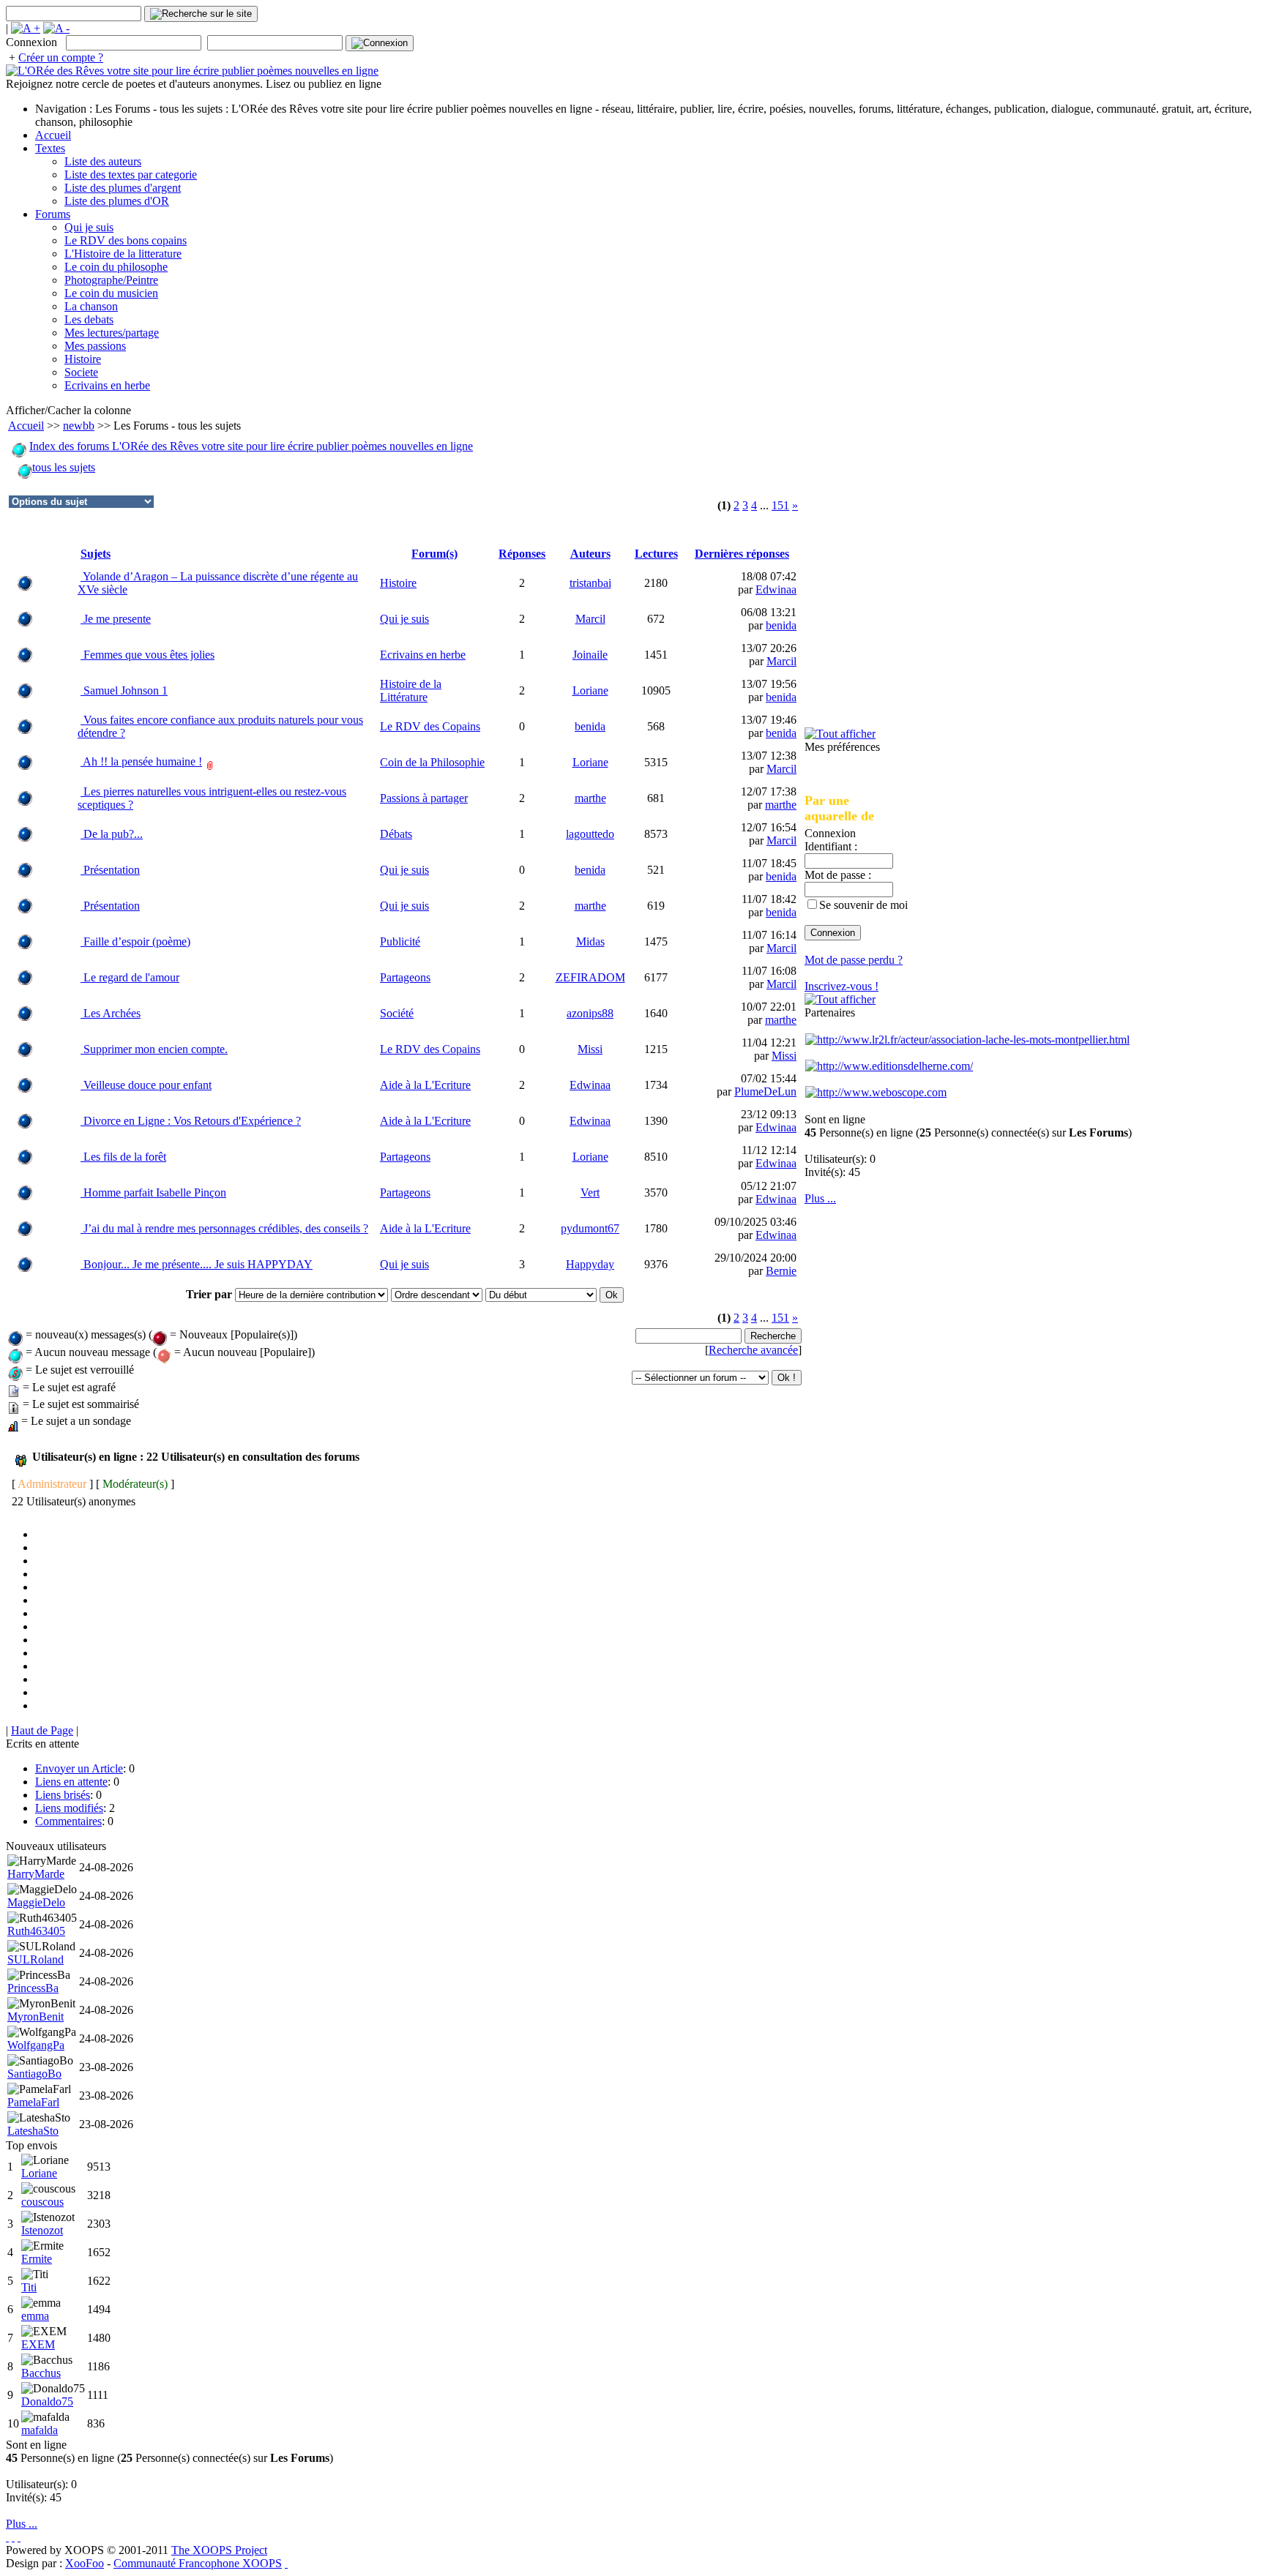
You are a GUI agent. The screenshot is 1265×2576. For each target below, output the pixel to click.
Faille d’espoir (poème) (135, 941)
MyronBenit (36, 2017)
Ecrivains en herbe (107, 385)
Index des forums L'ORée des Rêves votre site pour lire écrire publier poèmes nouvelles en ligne (251, 446)
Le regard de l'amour (130, 977)
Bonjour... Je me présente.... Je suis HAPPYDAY (197, 1264)
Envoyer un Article (79, 1768)
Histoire (83, 359)
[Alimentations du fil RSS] (286, 2563)
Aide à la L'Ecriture (425, 1085)
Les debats (89, 319)
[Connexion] (380, 43)
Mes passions (95, 346)
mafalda (40, 2430)
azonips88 (590, 1013)
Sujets (96, 554)
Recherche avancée (753, 1350)
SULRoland (36, 1959)
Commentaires (68, 1821)
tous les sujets (64, 467)
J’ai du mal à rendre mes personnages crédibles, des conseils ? (224, 1228)
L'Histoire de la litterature (123, 254)
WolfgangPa (36, 2045)
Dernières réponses (742, 554)
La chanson (91, 306)
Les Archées (111, 1013)
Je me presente (116, 619)
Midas (590, 941)
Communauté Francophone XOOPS (198, 2563)
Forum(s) (434, 554)
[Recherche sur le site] (201, 14)
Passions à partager (424, 798)
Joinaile (590, 655)
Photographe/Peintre (111, 280)
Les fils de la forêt (123, 1157)
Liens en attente (71, 1782)
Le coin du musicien (111, 293)
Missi (590, 1049)
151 (780, 505)
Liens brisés (63, 1795)
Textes (50, 148)
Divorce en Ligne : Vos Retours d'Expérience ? (191, 1121)
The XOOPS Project (219, 2550)
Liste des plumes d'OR (117, 201)
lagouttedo (590, 834)
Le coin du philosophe (116, 267)
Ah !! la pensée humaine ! (141, 761)
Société (397, 1013)
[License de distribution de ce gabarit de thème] (7, 2537)
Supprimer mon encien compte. (154, 1049)
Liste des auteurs (103, 161)
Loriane (590, 690)
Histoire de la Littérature (411, 690)
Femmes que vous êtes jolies (148, 655)
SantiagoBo (34, 2074)
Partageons (405, 977)
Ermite (37, 2259)
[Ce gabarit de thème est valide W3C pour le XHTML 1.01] (13, 2537)
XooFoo (85, 2563)
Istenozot (42, 2230)
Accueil (53, 135)
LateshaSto (33, 2131)
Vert (590, 1192)
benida (781, 625)
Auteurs (590, 554)
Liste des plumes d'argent (123, 188)
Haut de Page (42, 1730)
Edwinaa (776, 589)
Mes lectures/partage (112, 333)
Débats (396, 834)
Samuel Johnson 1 (124, 690)
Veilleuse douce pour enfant (146, 1085)
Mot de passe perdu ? (854, 960)
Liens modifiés (69, 1808)
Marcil (590, 619)
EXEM (38, 2344)
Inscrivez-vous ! (842, 986)
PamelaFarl (33, 2102)
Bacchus (41, 2373)
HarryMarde (36, 1874)
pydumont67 (590, 1228)
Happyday (590, 1264)
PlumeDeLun (765, 1092)
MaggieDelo (36, 1902)
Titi (29, 2287)
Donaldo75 (47, 2401)
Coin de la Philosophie (432, 762)
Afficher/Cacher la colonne (68, 410)
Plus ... (820, 1198)
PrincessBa (33, 1988)
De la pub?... (112, 834)
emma (35, 2316)
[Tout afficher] (840, 734)
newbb (79, 426)
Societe (81, 372)
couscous (42, 2202)
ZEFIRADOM (590, 977)
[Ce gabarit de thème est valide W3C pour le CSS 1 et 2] (19, 2537)
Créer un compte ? (61, 57)
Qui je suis (89, 227)
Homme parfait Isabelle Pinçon (153, 1192)
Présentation (110, 870)
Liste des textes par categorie (131, 175)
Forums (53, 214)
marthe (590, 798)
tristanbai (590, 583)
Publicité (400, 941)
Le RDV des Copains (430, 726)
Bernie (781, 1271)
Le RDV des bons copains (126, 240)
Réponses (522, 554)
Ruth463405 (36, 1931)
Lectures (656, 554)
